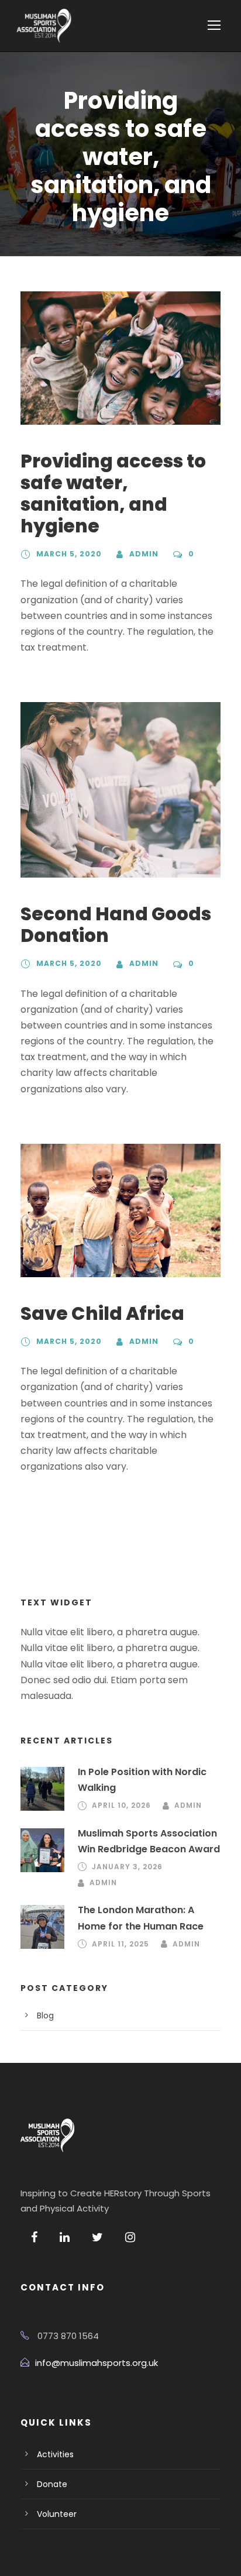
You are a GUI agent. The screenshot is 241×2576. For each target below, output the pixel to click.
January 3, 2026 (127, 1867)
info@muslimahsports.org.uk (97, 2363)
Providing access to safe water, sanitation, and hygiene (113, 494)
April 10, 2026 (121, 1805)
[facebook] (34, 2237)
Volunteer (57, 2514)
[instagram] (130, 2237)
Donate (52, 2484)
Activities (55, 2454)
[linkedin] (65, 2237)
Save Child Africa (102, 1313)
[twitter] (97, 2237)
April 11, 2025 (120, 1944)
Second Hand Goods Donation (116, 925)
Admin (144, 554)
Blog (45, 2016)
